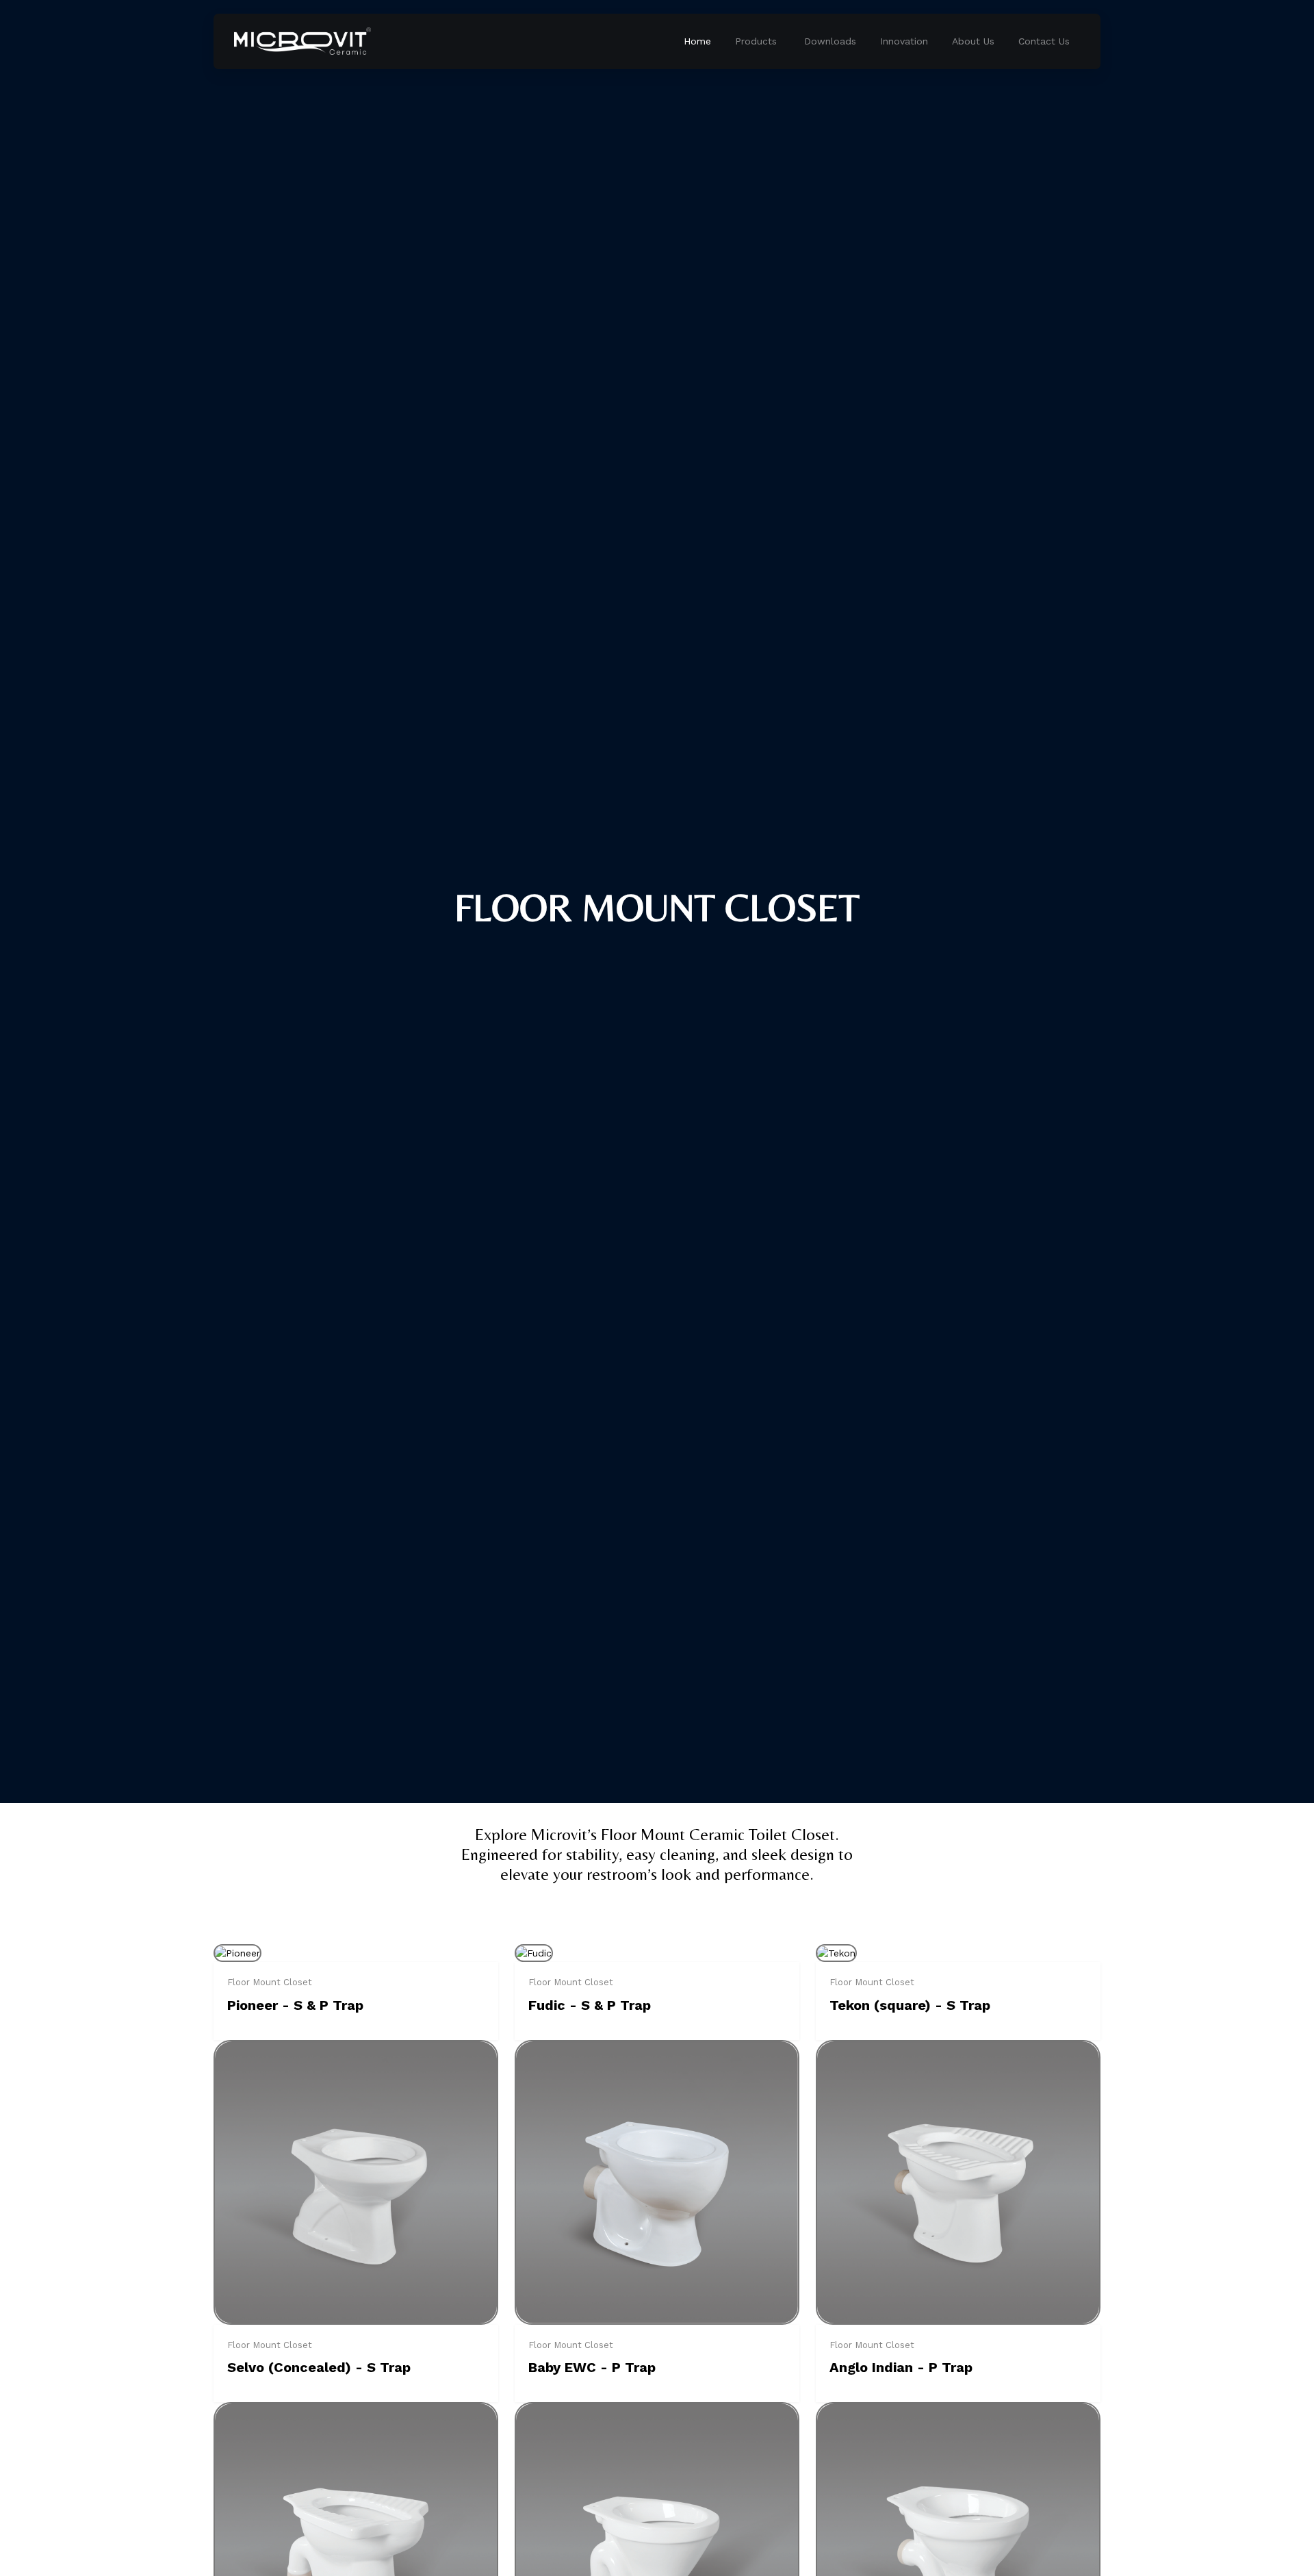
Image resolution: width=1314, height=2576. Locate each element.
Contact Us (1044, 41)
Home (697, 41)
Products (756, 41)
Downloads (830, 41)
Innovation (904, 41)
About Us (973, 41)
